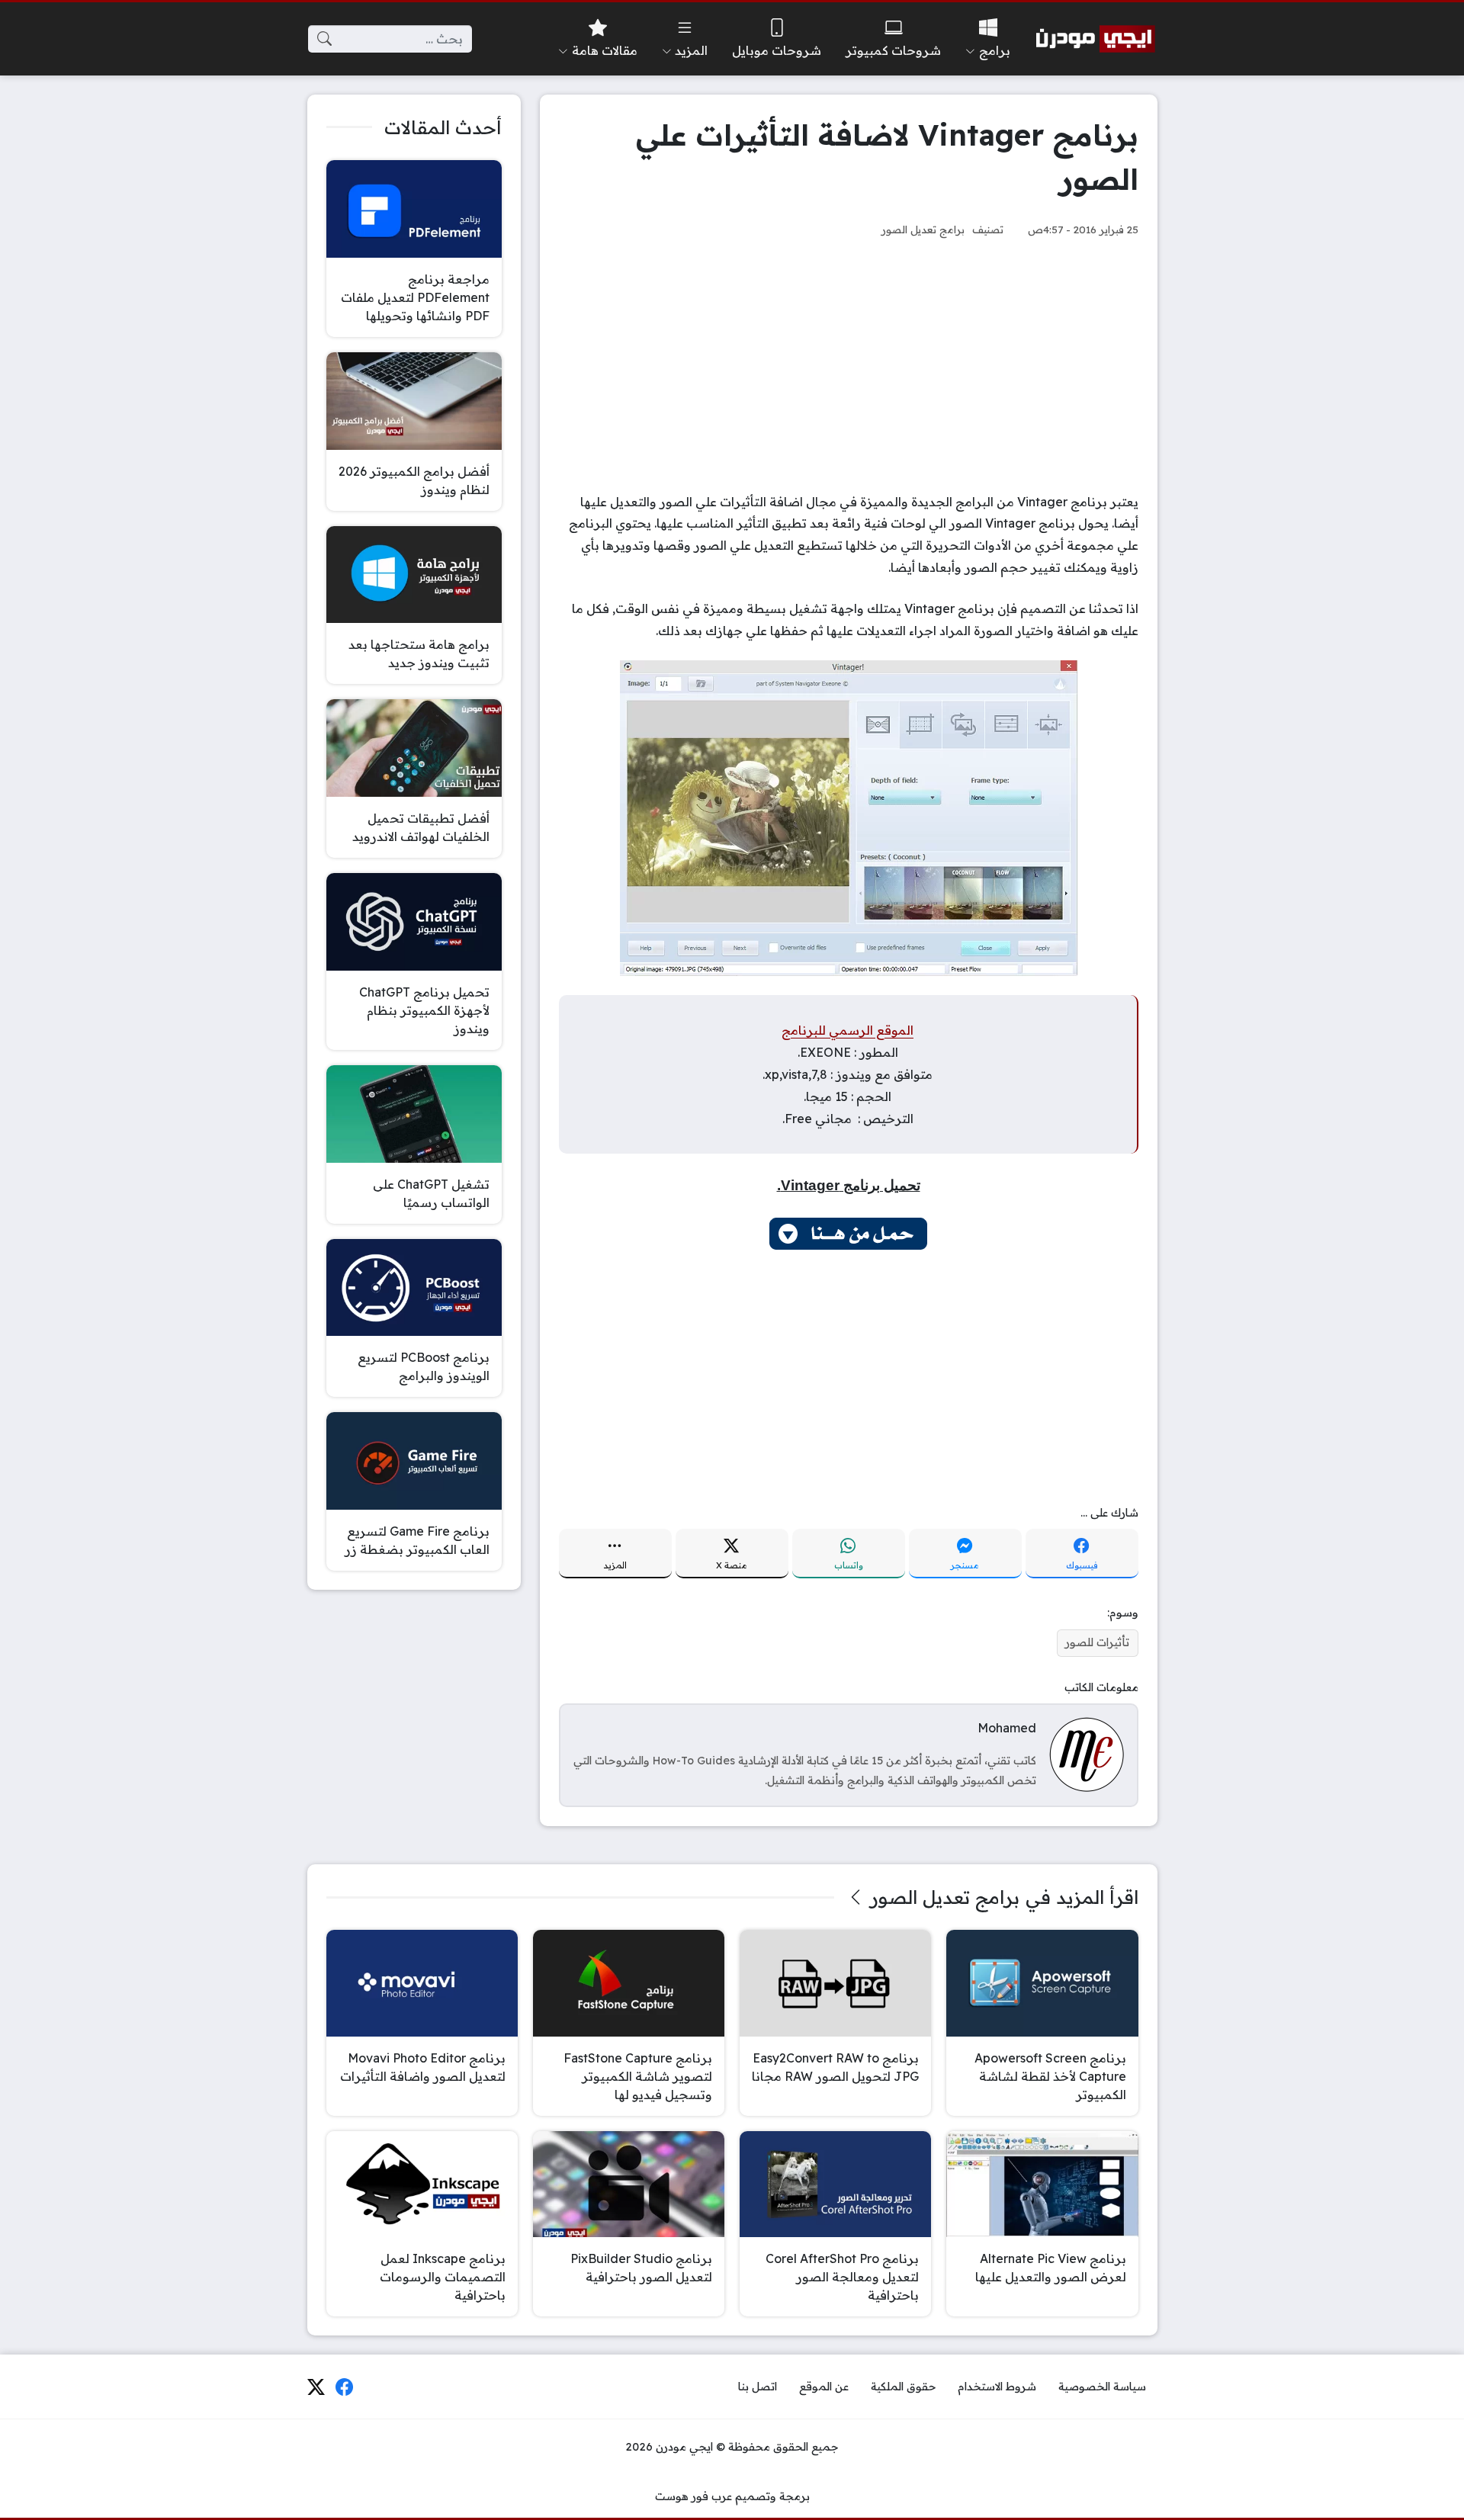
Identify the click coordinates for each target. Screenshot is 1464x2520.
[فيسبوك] (345, 2387)
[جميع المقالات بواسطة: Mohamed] (1087, 1754)
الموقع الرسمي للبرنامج (848, 1030)
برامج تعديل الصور (923, 229)
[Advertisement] (849, 365)
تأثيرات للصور (1097, 1642)
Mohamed (1007, 1728)
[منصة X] (316, 2387)
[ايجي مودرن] (1096, 39)
